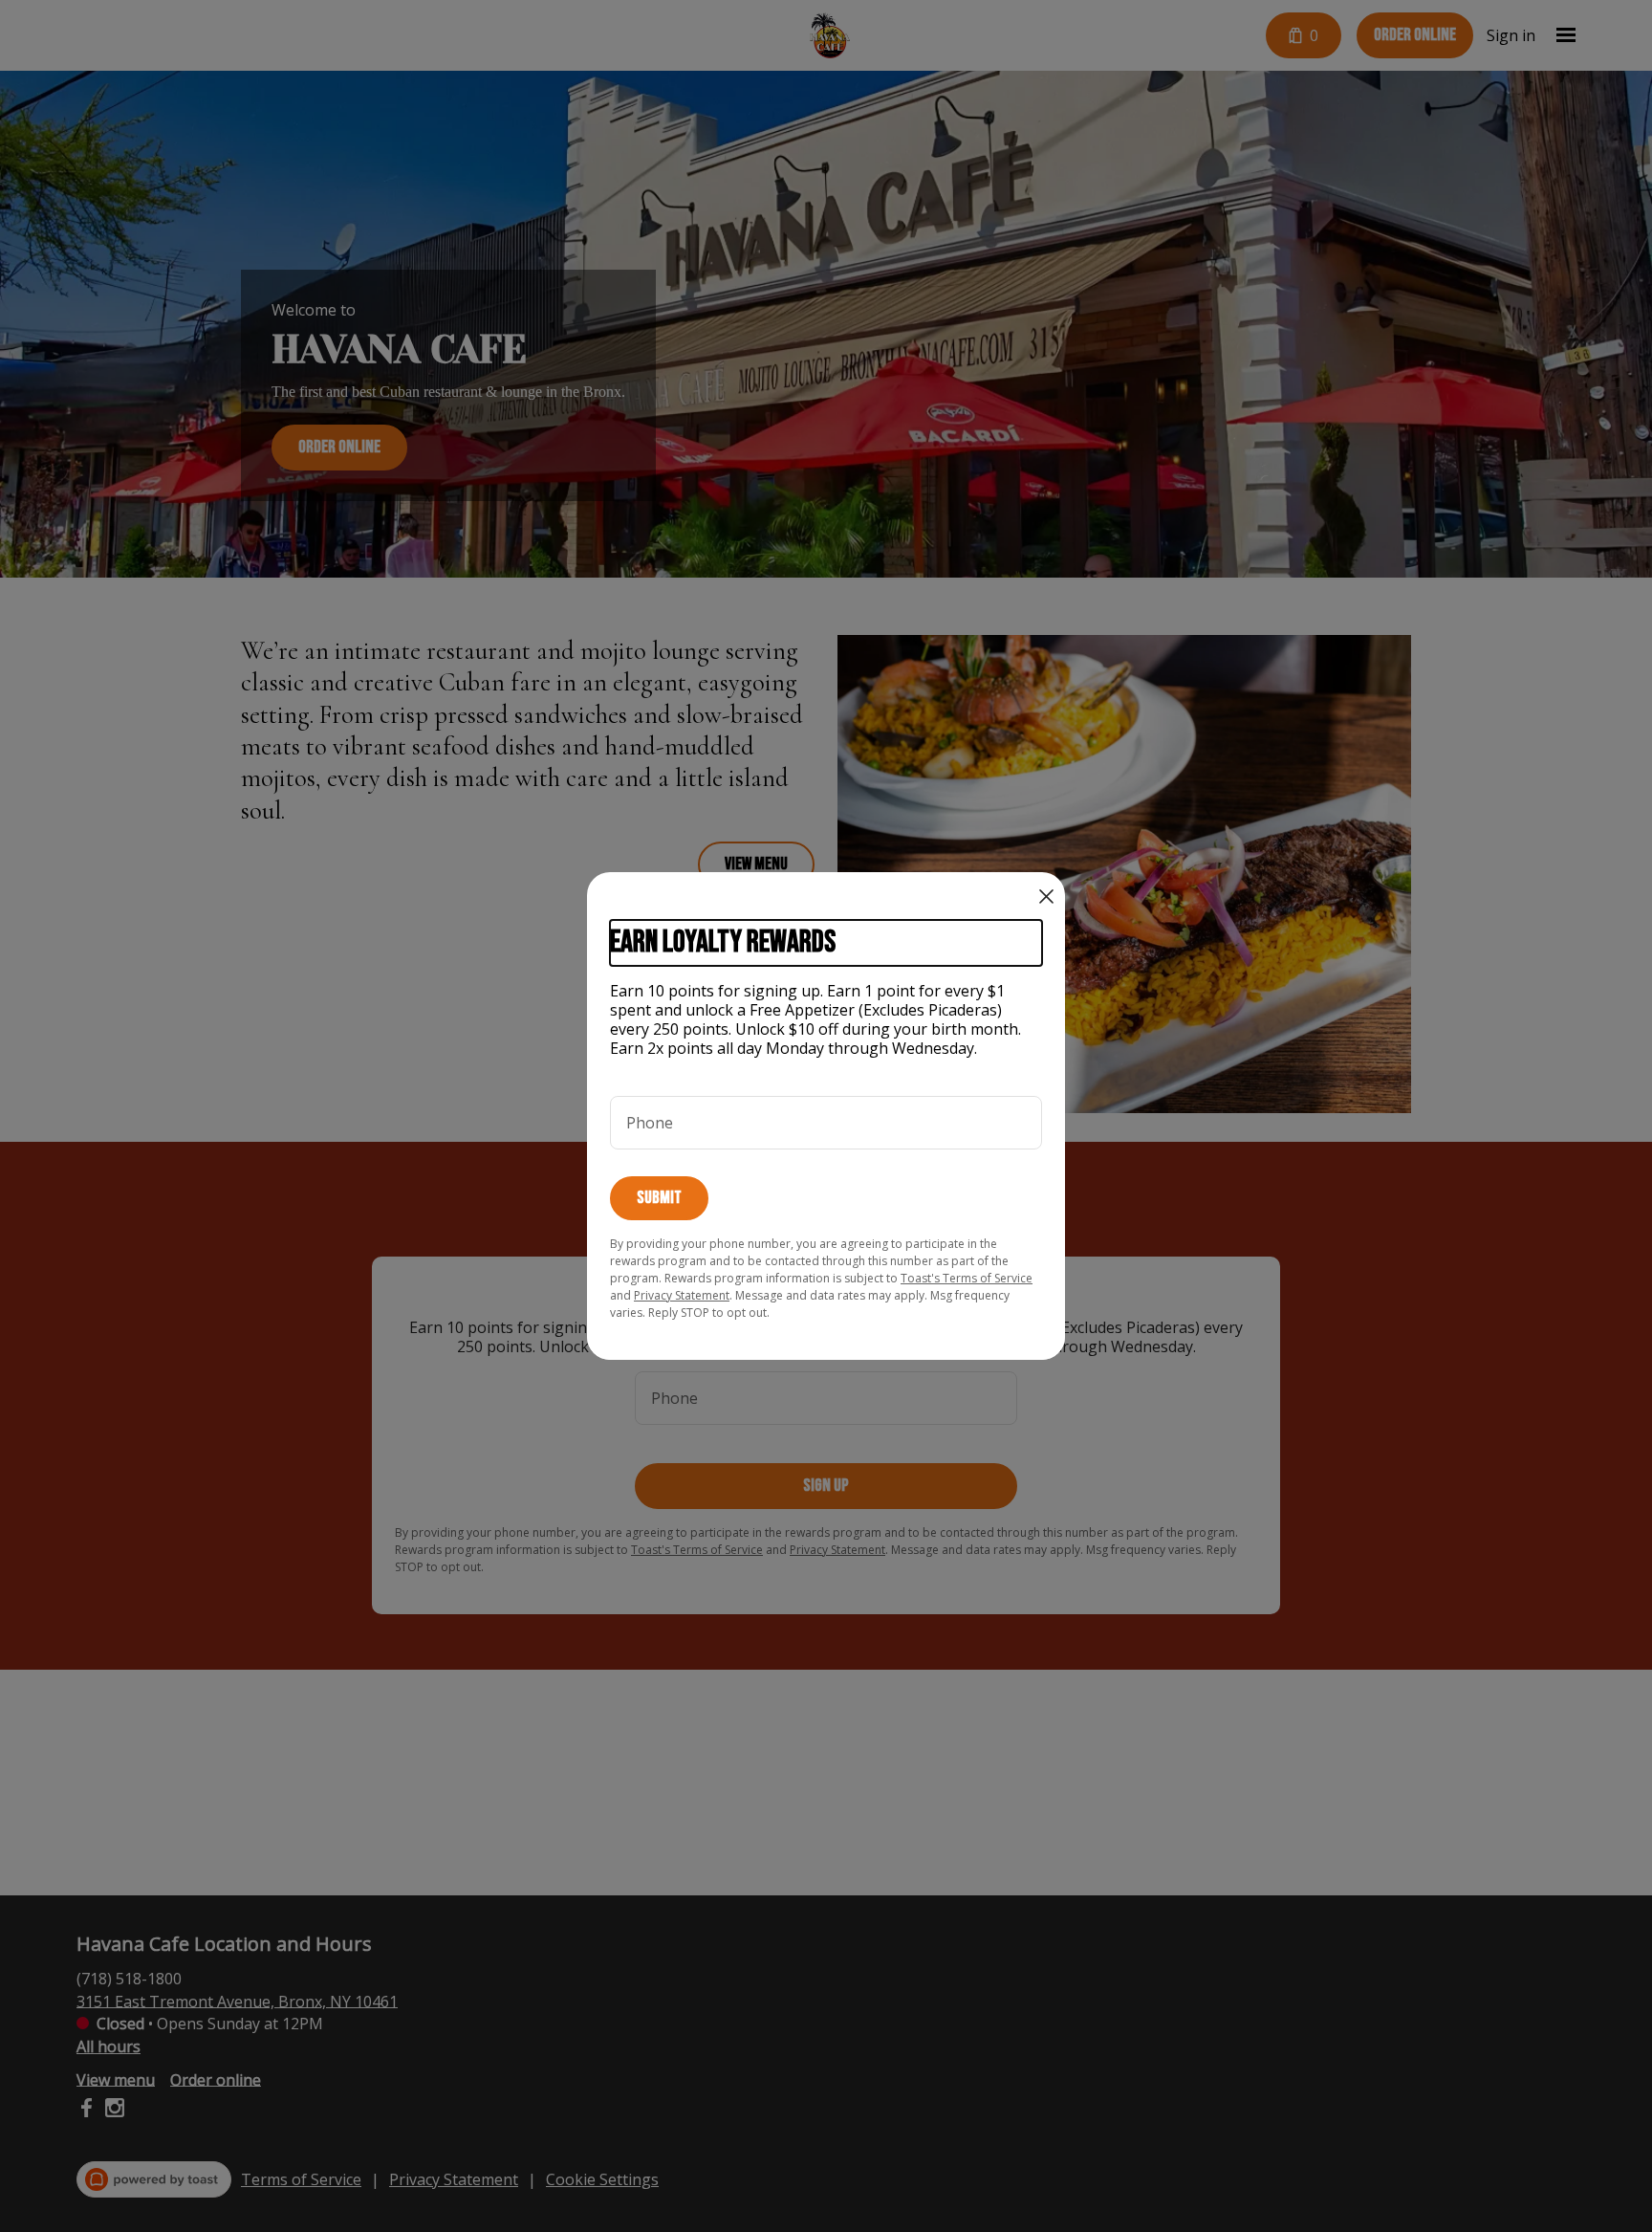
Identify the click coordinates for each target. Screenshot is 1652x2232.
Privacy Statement (682, 1295)
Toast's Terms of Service (967, 1278)
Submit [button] (659, 1198)
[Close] (1046, 897)
